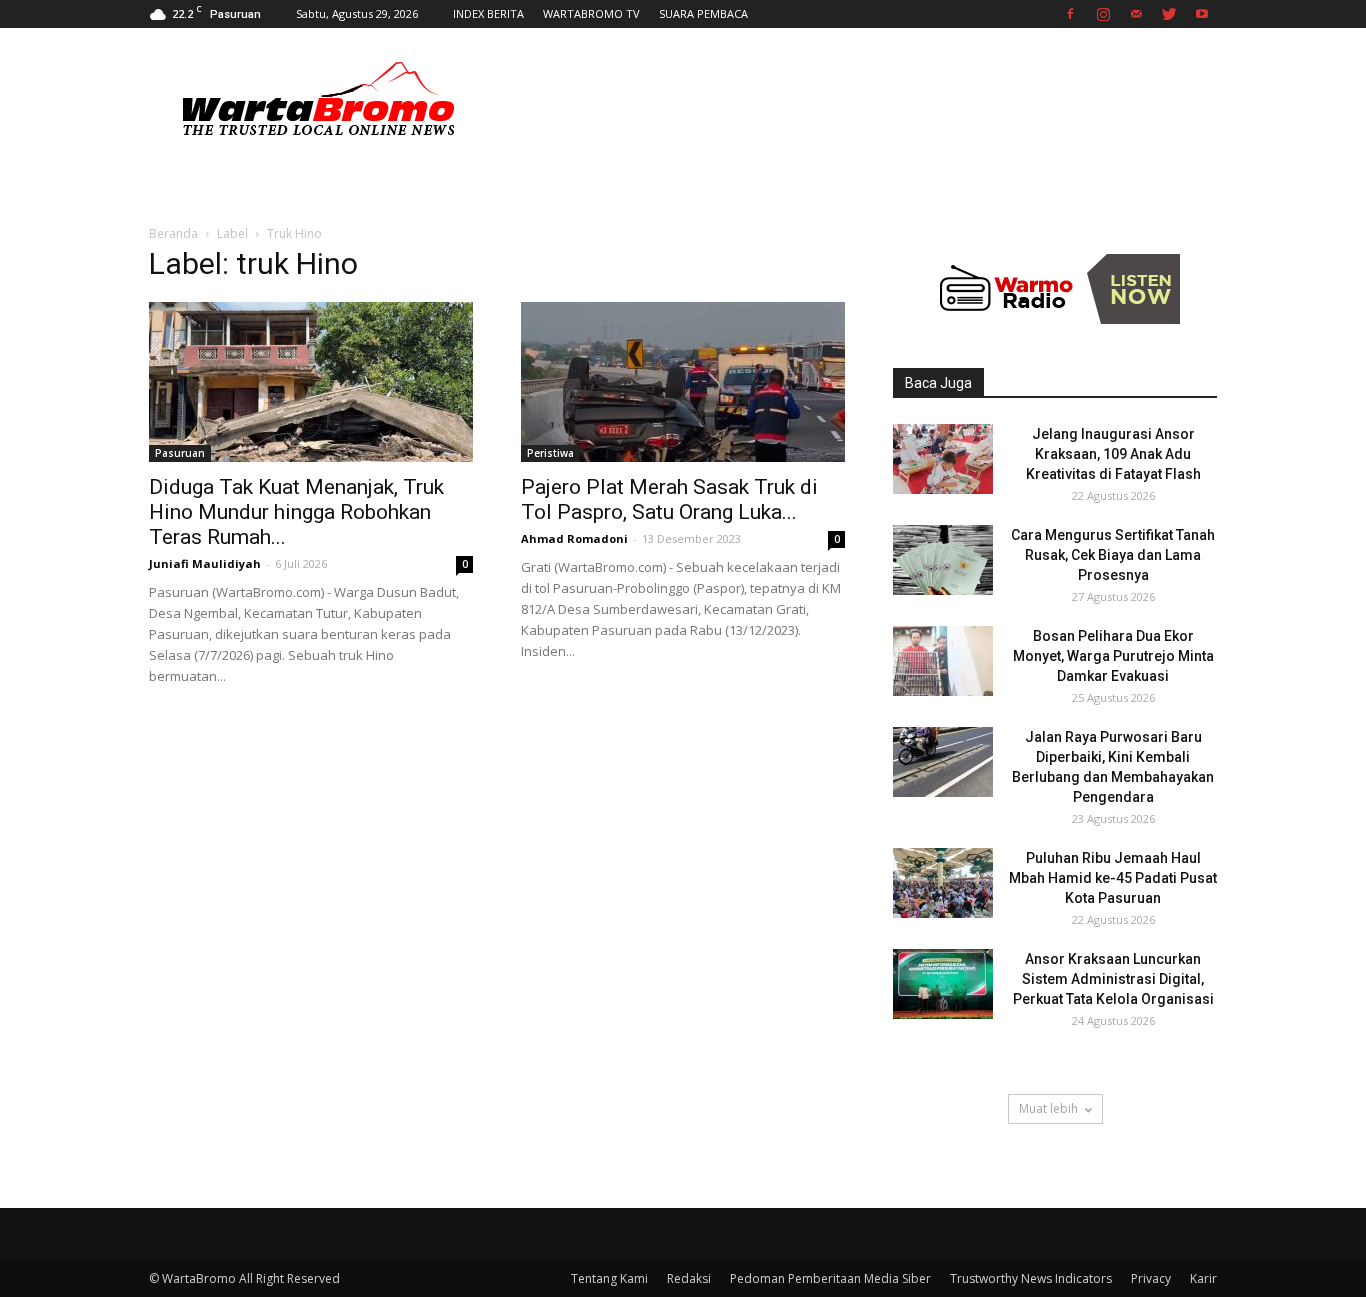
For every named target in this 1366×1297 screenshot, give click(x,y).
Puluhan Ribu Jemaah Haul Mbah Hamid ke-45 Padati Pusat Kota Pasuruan (1113, 878)
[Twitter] (1169, 14)
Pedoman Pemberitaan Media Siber (830, 1278)
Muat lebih (1048, 1108)
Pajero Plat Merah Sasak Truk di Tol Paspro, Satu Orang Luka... (669, 499)
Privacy (1151, 1278)
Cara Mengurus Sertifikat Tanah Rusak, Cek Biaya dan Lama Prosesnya (1113, 555)
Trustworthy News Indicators (1031, 1278)
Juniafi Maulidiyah (205, 563)
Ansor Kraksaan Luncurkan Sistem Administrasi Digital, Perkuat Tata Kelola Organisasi (1113, 979)
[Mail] (1136, 14)
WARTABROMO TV (591, 13)
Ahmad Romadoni (574, 538)
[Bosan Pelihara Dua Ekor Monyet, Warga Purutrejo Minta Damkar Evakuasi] (943, 661)
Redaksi (689, 1278)
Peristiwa (550, 453)
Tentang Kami (609, 1278)
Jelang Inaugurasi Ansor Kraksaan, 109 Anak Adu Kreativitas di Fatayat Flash (1113, 454)
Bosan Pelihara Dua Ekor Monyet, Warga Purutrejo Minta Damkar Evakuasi (1113, 656)
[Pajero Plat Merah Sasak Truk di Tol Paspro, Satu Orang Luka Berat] (683, 382)
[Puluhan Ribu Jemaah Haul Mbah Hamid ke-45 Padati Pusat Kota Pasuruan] (943, 883)
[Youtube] (1202, 14)
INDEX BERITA (488, 13)
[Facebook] (1070, 14)
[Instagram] (1103, 14)
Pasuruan (180, 453)
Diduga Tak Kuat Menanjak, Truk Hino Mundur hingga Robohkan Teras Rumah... (296, 512)
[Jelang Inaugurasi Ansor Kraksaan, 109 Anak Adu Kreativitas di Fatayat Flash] (943, 459)
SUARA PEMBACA (703, 13)
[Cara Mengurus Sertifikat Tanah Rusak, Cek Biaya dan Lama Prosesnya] (943, 560)
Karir (1203, 1278)
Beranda (173, 233)
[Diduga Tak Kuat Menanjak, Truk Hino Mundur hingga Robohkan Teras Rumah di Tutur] (311, 382)
